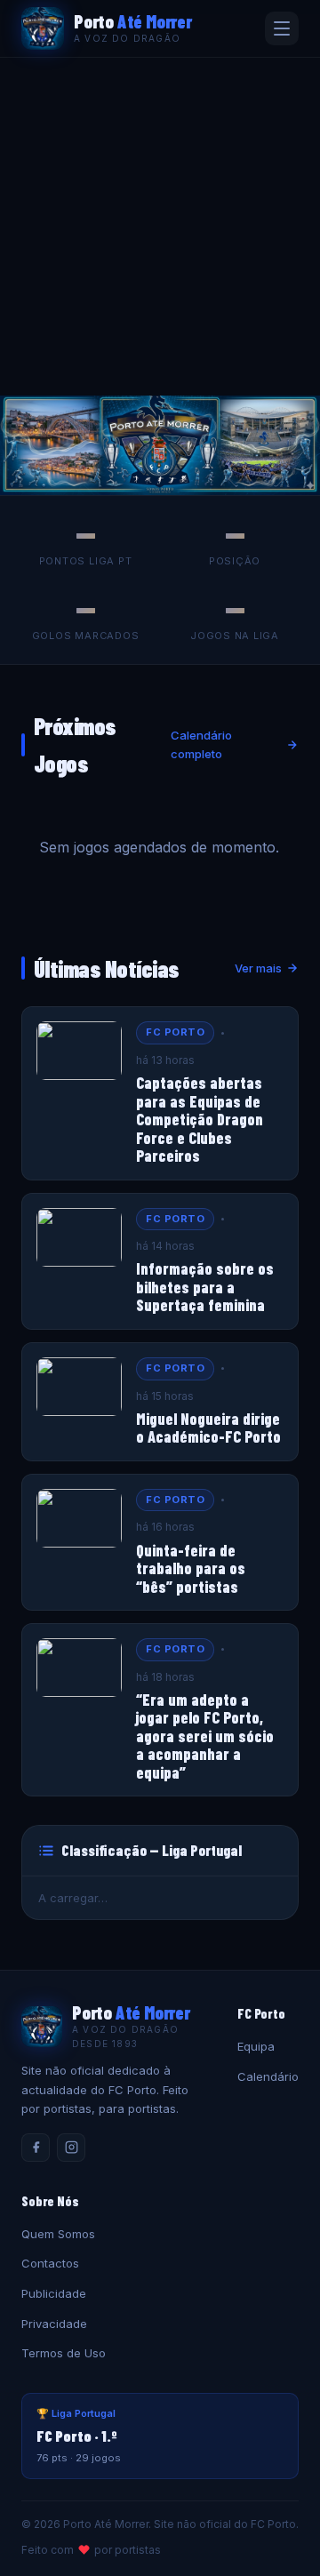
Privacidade (54, 2324)
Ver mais (258, 968)
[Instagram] (71, 2148)
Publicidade (54, 2293)
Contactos (50, 2263)
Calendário (268, 2076)
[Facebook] (36, 2148)
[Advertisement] (160, 227)
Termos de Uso (64, 2353)
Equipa (256, 2046)
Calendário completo (201, 744)
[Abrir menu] (282, 28)
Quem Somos (58, 2234)
